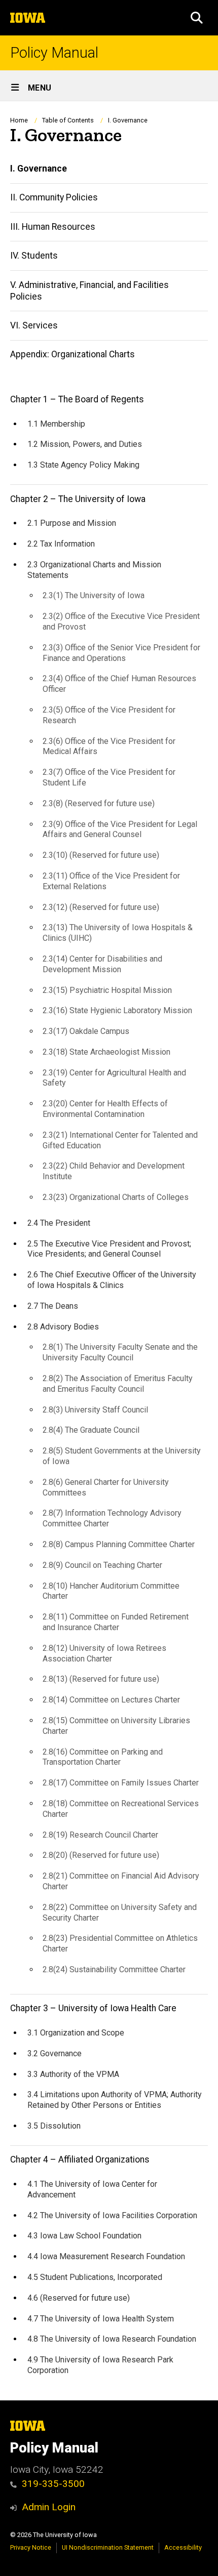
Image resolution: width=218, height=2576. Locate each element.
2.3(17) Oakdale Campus (86, 1031)
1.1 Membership (56, 424)
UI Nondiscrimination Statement (108, 2547)
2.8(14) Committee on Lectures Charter (111, 1700)
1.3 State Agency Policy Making (83, 465)
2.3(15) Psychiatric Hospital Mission (107, 990)
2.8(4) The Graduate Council (91, 1430)
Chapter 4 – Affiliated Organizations (80, 2159)
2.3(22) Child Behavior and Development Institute (114, 1171)
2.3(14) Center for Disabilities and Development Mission (102, 964)
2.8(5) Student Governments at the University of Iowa (122, 1456)
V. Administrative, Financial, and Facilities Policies (89, 291)
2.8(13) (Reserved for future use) (101, 1679)
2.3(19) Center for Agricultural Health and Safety (114, 1078)
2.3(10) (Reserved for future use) (101, 855)
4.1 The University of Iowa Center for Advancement (92, 2189)
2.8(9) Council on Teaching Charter (102, 1565)
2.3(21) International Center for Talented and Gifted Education (120, 1140)
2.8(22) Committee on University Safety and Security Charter (120, 1913)
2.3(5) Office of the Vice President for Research (109, 715)
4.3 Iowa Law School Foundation (84, 2236)
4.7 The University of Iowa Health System (101, 2319)
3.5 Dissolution (54, 2126)
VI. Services (34, 325)
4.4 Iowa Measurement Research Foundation (106, 2256)
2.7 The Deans (53, 1306)
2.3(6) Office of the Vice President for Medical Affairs (109, 746)
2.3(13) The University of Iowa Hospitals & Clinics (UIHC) (118, 933)
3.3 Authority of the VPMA (73, 2074)
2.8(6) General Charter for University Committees (106, 1487)
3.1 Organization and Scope (76, 2033)
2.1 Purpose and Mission (72, 523)
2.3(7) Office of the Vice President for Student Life (109, 777)
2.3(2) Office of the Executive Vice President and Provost (121, 621)
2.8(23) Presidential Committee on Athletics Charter (120, 1943)
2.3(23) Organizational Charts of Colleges (116, 1197)
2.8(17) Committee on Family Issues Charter (121, 1783)
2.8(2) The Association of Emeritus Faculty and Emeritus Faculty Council (118, 1384)
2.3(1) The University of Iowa (94, 595)
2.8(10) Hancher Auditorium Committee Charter (111, 1591)
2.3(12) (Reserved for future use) (101, 907)
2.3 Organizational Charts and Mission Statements (94, 570)
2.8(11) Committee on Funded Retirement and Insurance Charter (116, 1622)
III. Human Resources (53, 227)
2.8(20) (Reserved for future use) (101, 1855)
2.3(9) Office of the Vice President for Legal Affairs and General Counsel (120, 829)
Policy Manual (54, 53)
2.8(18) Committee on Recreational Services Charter (121, 1809)
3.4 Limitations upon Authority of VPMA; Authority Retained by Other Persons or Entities (115, 2100)
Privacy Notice (31, 2547)
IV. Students (34, 256)
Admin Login (49, 2507)
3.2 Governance (55, 2053)
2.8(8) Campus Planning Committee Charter (119, 1544)
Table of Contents (68, 120)
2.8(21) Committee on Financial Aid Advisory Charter (121, 1881)
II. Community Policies (54, 197)
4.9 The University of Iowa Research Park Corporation (100, 2365)
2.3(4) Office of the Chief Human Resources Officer (119, 684)
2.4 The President (59, 1223)
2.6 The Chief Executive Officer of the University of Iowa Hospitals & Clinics (112, 1280)
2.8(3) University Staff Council (95, 1410)
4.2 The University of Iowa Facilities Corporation (112, 2215)
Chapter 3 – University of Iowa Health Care (93, 2008)
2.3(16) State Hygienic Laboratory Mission (117, 1010)
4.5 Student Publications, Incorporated (95, 2277)
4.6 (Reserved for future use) (79, 2298)
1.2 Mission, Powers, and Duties (85, 444)
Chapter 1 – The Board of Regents (77, 399)
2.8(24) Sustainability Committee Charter (114, 1969)
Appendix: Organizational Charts (72, 354)
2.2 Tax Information (61, 544)
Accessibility (183, 2547)
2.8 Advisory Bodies (63, 1327)
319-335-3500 (53, 2484)
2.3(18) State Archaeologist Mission (106, 1052)
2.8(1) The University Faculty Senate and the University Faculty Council (120, 1352)
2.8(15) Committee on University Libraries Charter (116, 1726)
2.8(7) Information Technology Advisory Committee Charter (112, 1518)
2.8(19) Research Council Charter (100, 1835)
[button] (197, 18)
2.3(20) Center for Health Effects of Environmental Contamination (105, 1109)
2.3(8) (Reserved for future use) (99, 803)
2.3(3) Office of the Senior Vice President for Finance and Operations (121, 653)
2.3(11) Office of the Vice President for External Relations (111, 881)
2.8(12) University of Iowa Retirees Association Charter (104, 1653)
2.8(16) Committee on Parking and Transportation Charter (103, 1757)
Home (19, 120)
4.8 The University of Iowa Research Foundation (112, 2339)
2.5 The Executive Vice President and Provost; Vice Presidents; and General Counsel (109, 1249)
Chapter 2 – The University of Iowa (78, 499)
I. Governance (39, 169)
